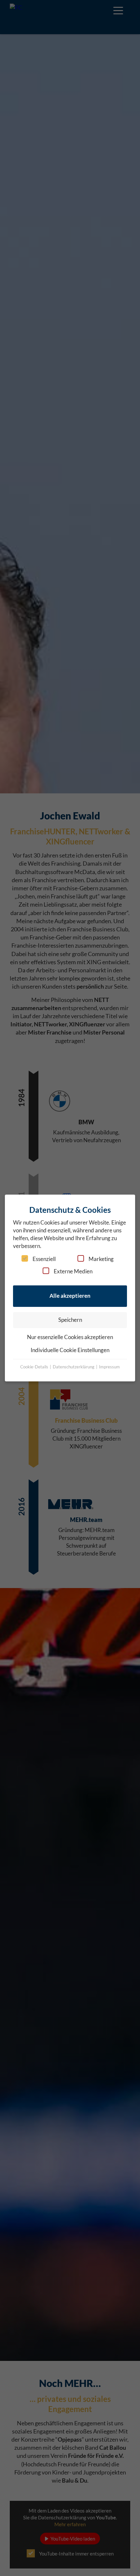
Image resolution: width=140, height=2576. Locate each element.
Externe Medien (73, 1271)
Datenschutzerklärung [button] (74, 1367)
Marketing (101, 1259)
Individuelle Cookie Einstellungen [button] (70, 1350)
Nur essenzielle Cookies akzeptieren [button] (70, 1337)
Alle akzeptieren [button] (70, 1296)
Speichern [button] (70, 1320)
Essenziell (44, 1259)
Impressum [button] (109, 1367)
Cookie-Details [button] (35, 1367)
